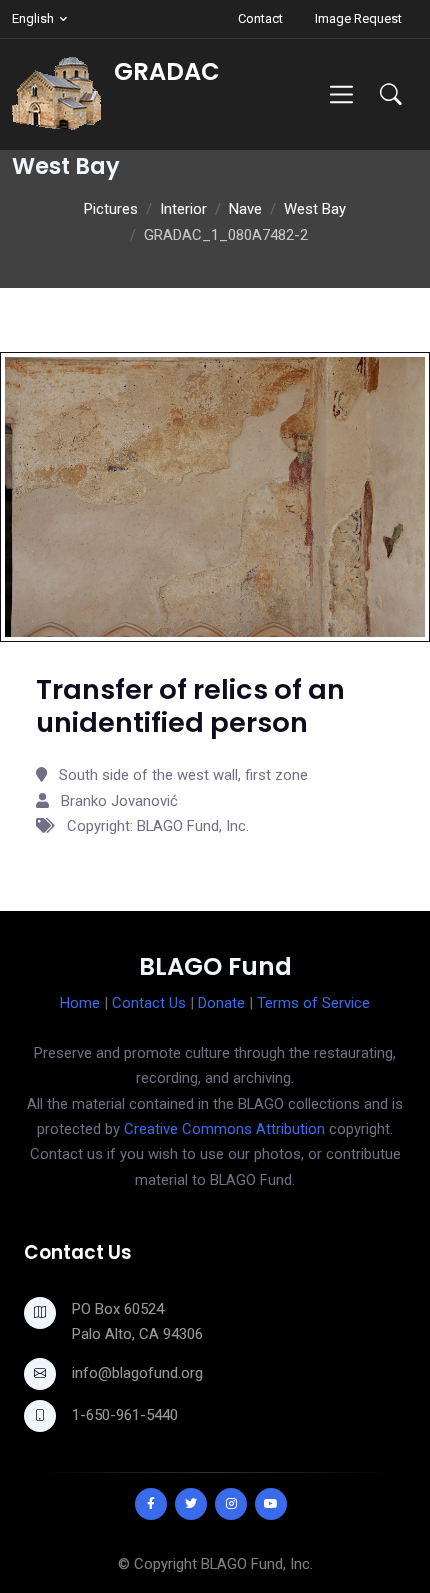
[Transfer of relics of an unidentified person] (215, 496)
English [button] (33, 18)
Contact (260, 18)
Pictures (111, 209)
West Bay (315, 209)
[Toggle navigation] (341, 94)
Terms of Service (313, 1003)
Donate (221, 1003)
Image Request (358, 18)
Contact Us (149, 1003)
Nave (245, 209)
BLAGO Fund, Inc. (257, 1564)
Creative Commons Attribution (224, 1129)
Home (80, 1003)
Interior (183, 209)
